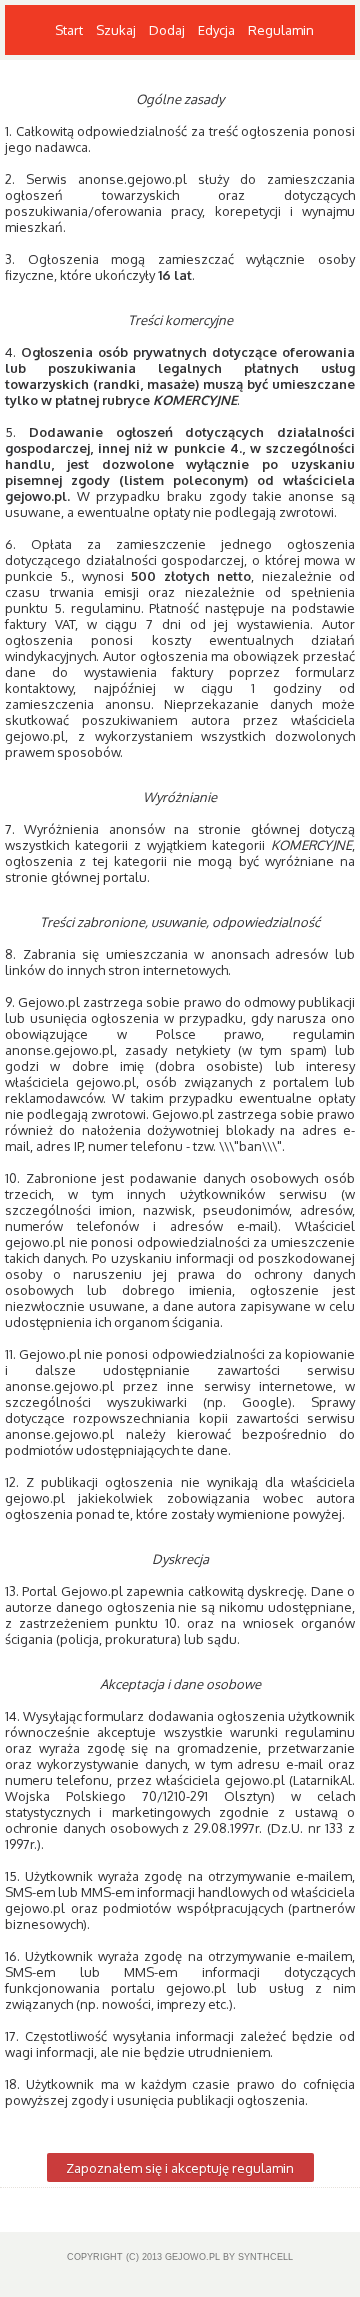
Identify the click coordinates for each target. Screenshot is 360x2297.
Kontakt (78, 80)
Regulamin (281, 30)
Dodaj (167, 30)
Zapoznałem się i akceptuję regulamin (180, 2168)
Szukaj (116, 30)
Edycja (216, 30)
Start (69, 30)
